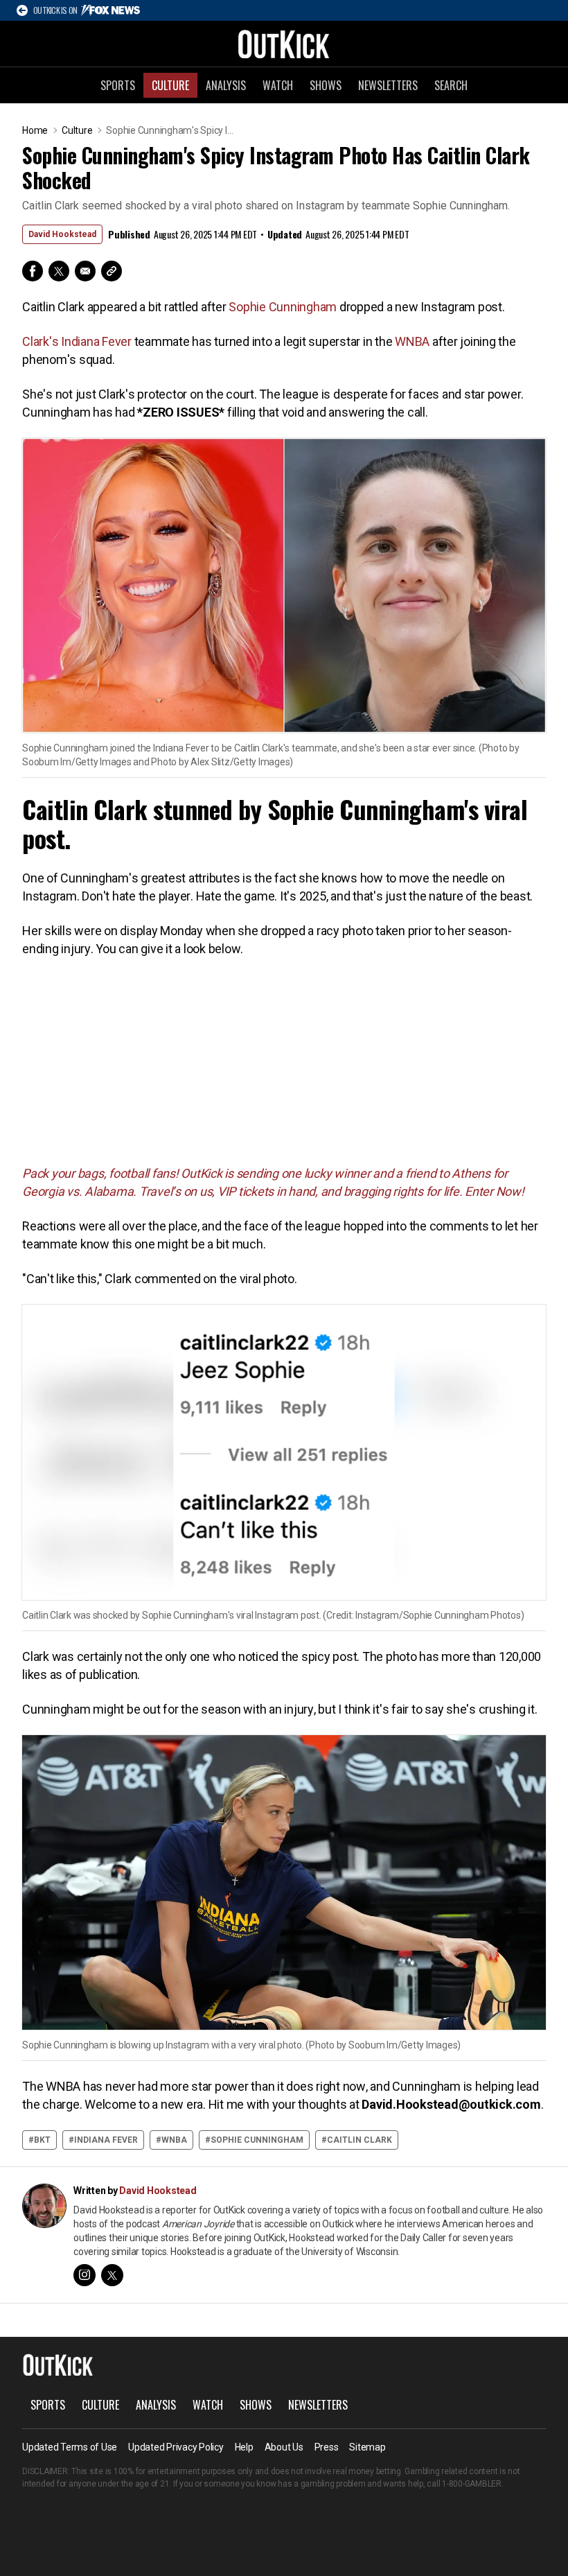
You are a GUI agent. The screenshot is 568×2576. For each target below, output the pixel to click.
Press (327, 2447)
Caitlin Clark (360, 2140)
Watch (278, 85)
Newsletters (388, 85)
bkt (42, 2140)
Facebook (33, 271)
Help (244, 2447)
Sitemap (367, 2447)
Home (35, 130)
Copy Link (112, 271)
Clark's (40, 341)
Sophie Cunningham (283, 307)
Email (85, 271)
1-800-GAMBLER (472, 2484)
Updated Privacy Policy (176, 2447)
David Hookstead (62, 234)
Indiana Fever (96, 341)
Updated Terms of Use (70, 2447)
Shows (326, 85)
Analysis (226, 85)
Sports (118, 85)
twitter (112, 2275)
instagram (85, 2275)
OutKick (284, 44)
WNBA (412, 341)
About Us (284, 2447)
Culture (170, 85)
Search (451, 85)
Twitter (59, 271)
